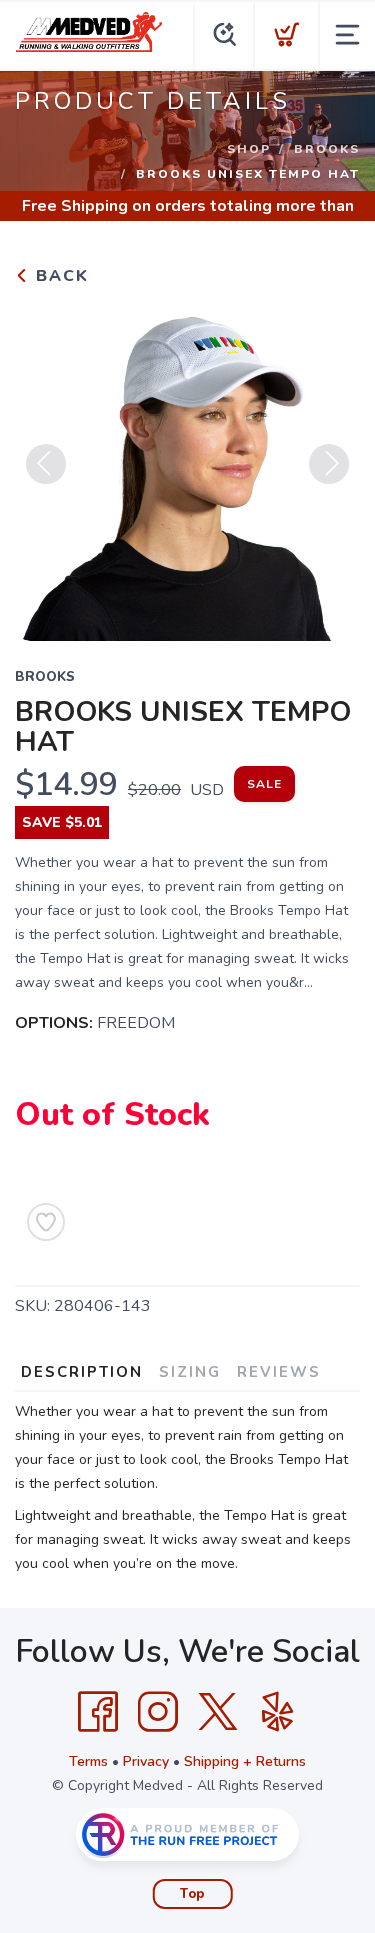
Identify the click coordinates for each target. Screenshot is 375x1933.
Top (192, 1894)
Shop (249, 149)
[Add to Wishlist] (46, 1222)
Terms (88, 1761)
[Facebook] (98, 1712)
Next (329, 464)
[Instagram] (158, 1712)
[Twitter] (218, 1712)
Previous (46, 464)
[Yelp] (278, 1712)
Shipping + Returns (245, 1761)
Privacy (146, 1761)
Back (59, 276)
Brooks (327, 149)
